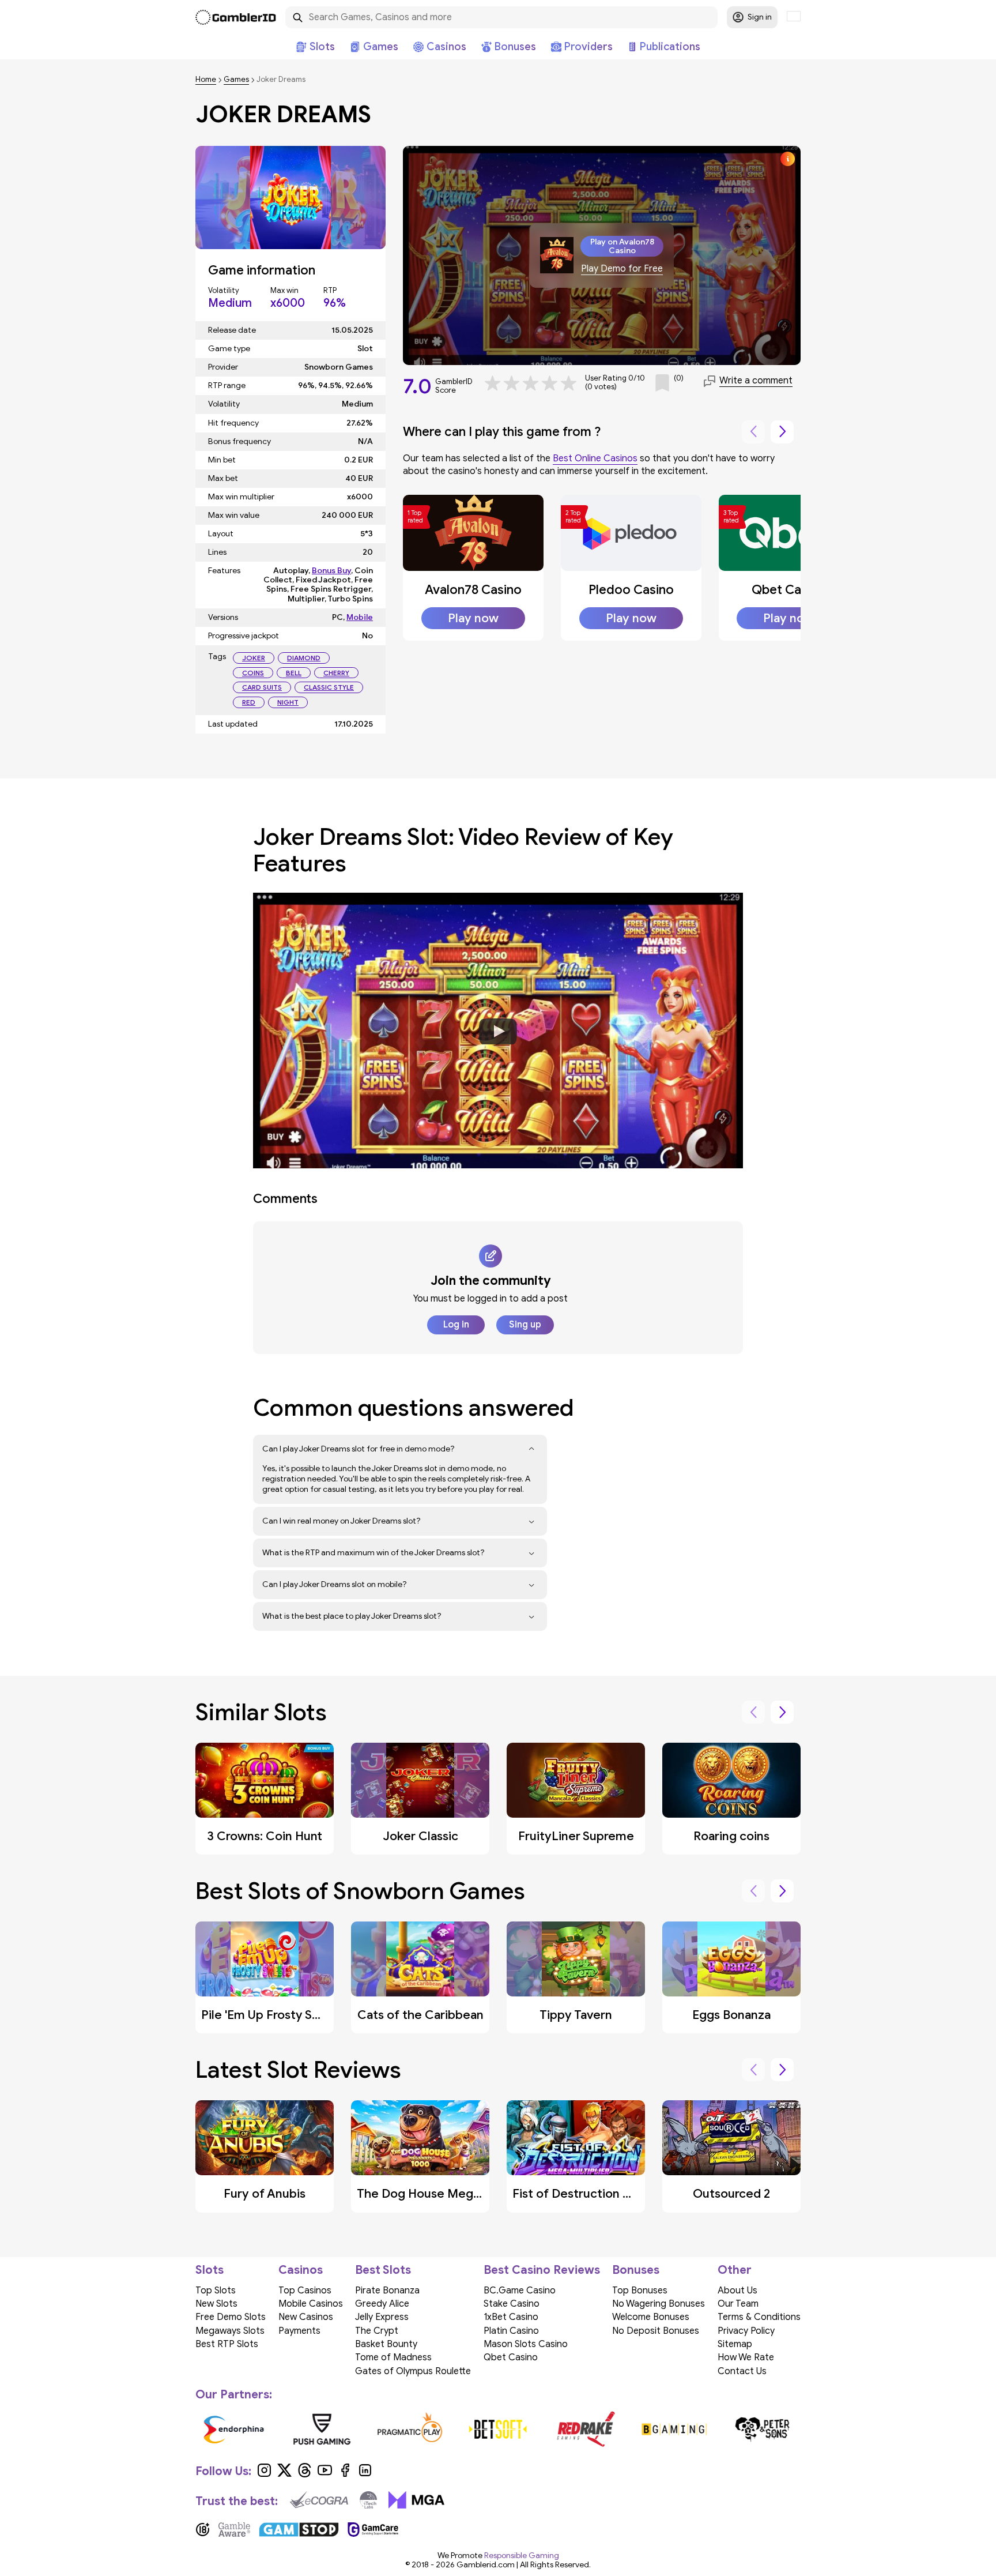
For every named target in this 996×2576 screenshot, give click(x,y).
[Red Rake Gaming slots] (586, 2429)
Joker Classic (420, 1836)
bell (294, 673)
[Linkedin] (365, 2475)
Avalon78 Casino (473, 590)
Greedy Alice (382, 2304)
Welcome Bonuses (651, 2317)
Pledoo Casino (631, 590)
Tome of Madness (393, 2357)
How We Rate (746, 2357)
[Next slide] (782, 432)
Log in (456, 1325)
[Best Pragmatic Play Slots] (410, 2429)
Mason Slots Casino (526, 2344)
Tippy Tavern (576, 2015)
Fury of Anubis (265, 2194)
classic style (329, 687)
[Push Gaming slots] (322, 2429)
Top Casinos (305, 2291)
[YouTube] (325, 2475)
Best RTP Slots (227, 2344)
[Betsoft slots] (498, 2429)
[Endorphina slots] (234, 2429)
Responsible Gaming (522, 2556)
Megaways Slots (230, 2331)
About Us (737, 2291)
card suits (262, 687)
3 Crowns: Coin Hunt (265, 1836)
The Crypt (377, 2331)
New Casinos (306, 2317)
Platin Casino (511, 2331)
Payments (299, 2331)
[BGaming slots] (674, 2429)
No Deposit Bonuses (656, 2331)
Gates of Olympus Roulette (413, 2371)
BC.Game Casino (520, 2291)
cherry (336, 673)
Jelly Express (382, 2317)
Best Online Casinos (595, 458)
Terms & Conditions (759, 2317)
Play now (473, 618)
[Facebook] (345, 2475)
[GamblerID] (236, 17)
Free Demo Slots (231, 2317)
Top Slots (216, 2291)
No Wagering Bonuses (659, 2304)
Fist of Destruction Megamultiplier (611, 2194)
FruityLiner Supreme (576, 1836)
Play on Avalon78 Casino (622, 246)
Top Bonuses (640, 2291)
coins (253, 673)
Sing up (525, 1325)
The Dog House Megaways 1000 (448, 2194)
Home (206, 80)
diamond (304, 658)
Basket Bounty (386, 2344)
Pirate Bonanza (387, 2291)
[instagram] (264, 2475)
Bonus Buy (331, 571)
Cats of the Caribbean (420, 2015)
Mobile (360, 617)
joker (254, 658)
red (249, 702)
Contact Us (742, 2371)
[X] (284, 2475)
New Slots (216, 2304)
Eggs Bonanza (731, 2015)
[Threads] (305, 2475)
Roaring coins (731, 1836)
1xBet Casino (511, 2317)
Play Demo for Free (622, 269)
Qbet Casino (788, 590)
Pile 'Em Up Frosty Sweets (274, 2015)
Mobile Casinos (311, 2304)
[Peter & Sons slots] (762, 2429)
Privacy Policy (746, 2331)
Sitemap (735, 2344)
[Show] (532, 1449)
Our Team (738, 2304)
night (288, 702)
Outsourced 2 (731, 2194)
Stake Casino (512, 2304)
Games (236, 80)
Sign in (760, 17)
